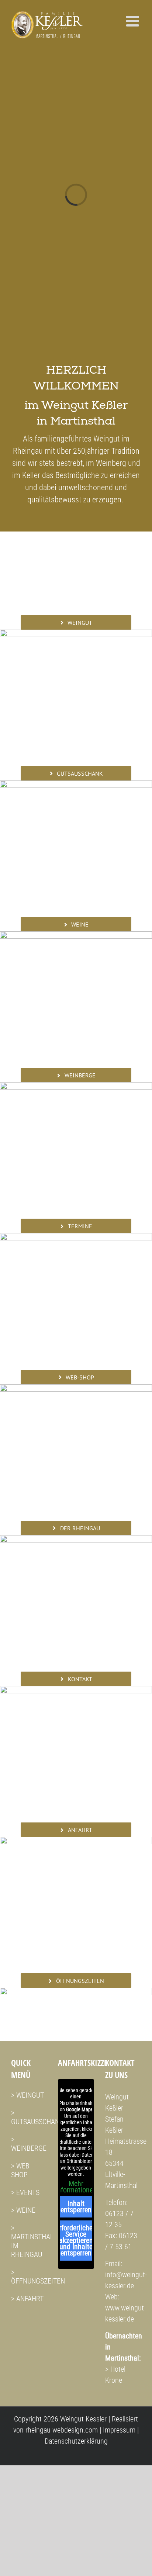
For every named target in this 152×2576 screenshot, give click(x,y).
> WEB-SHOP (21, 2167)
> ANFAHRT (27, 2296)
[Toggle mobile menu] (134, 21)
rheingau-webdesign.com (62, 2427)
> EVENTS (25, 2189)
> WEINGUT (27, 2092)
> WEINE (23, 2207)
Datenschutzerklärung (76, 2438)
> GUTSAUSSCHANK (37, 2114)
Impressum (119, 2427)
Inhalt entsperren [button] (76, 2204)
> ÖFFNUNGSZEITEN (38, 2274)
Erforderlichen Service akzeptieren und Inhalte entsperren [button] (76, 2237)
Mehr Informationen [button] (76, 2184)
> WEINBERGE (29, 2141)
